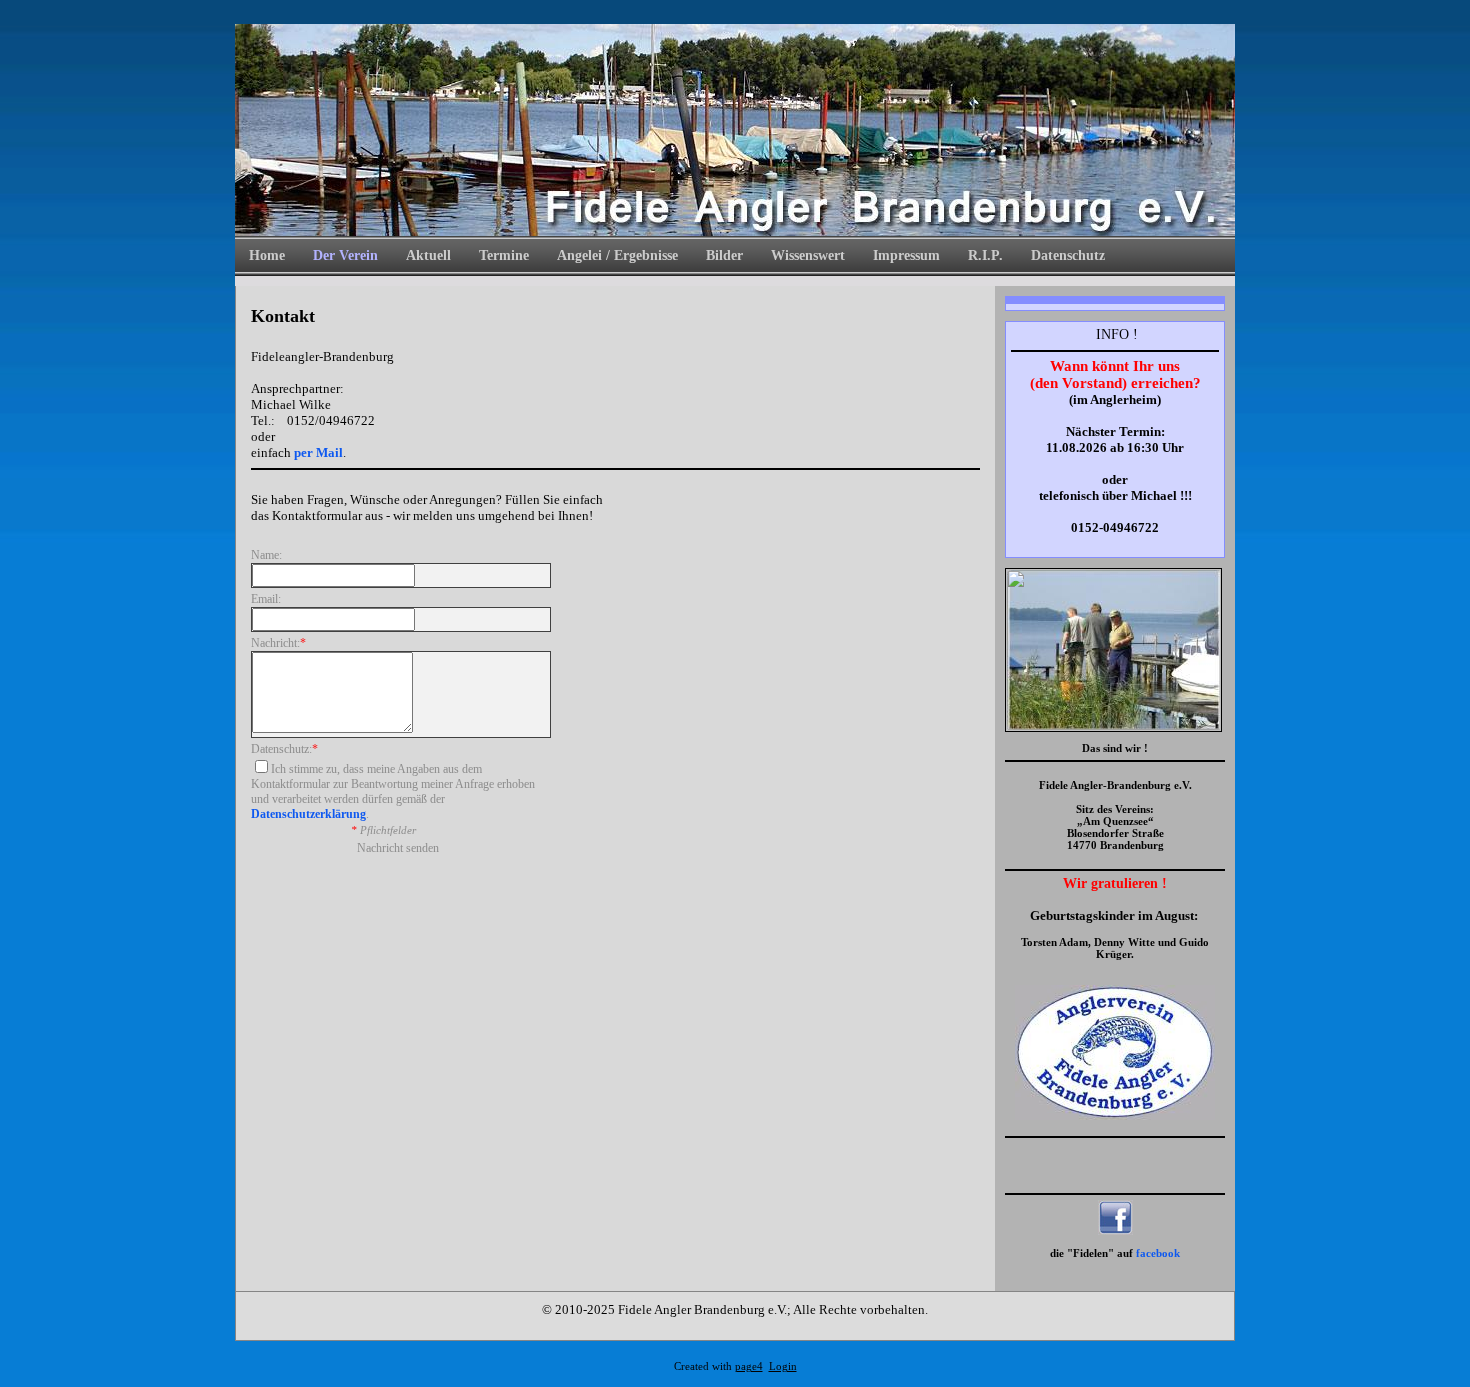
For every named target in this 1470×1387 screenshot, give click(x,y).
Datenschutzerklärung (308, 814)
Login (783, 1366)
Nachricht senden (398, 848)
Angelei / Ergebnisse (617, 255)
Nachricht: (278, 643)
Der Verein (345, 255)
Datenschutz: (284, 749)
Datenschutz (1068, 255)
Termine (504, 255)
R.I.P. (985, 255)
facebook (1158, 1253)
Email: (266, 599)
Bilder (724, 255)
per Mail (318, 452)
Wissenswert (808, 255)
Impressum (906, 255)
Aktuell (428, 255)
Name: (266, 555)
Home (267, 255)
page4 (749, 1366)
